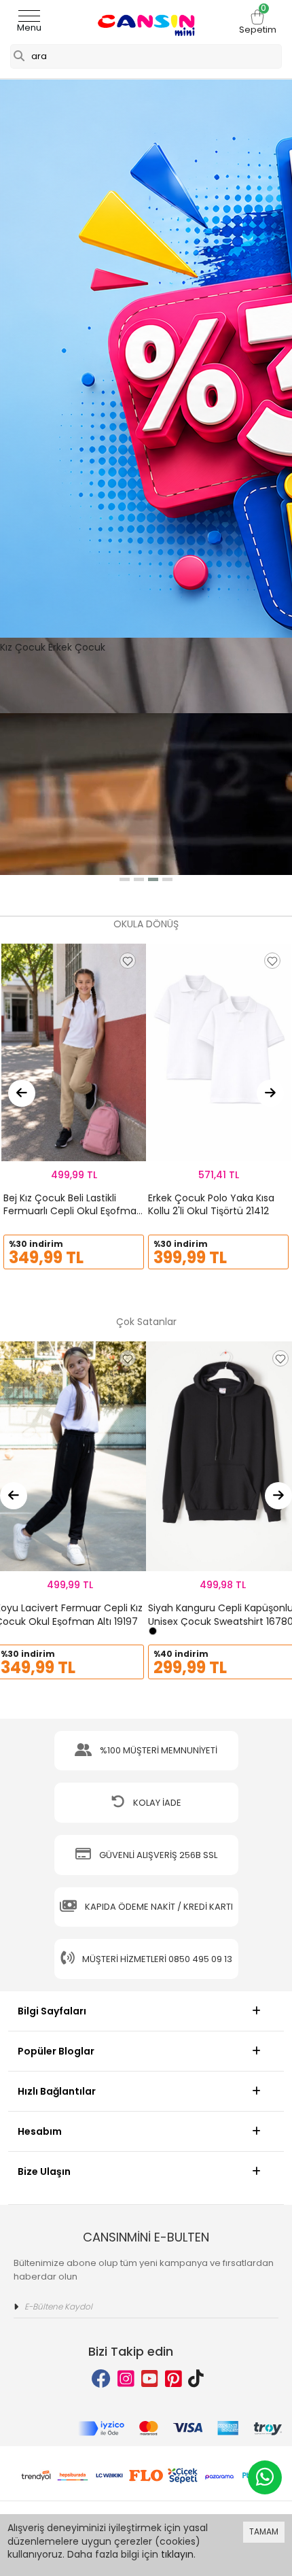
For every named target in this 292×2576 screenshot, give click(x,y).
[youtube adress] (150, 2379)
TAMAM (264, 2531)
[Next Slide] (270, 1093)
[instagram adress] (126, 2379)
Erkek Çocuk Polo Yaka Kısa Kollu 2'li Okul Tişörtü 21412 (211, 1205)
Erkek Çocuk (77, 647)
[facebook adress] (101, 2379)
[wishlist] (128, 961)
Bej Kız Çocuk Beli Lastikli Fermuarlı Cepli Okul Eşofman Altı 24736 (73, 1211)
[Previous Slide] (22, 1093)
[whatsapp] (265, 2477)
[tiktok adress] (196, 2379)
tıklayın (177, 2554)
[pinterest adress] (174, 2379)
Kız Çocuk (23, 647)
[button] (125, 879)
